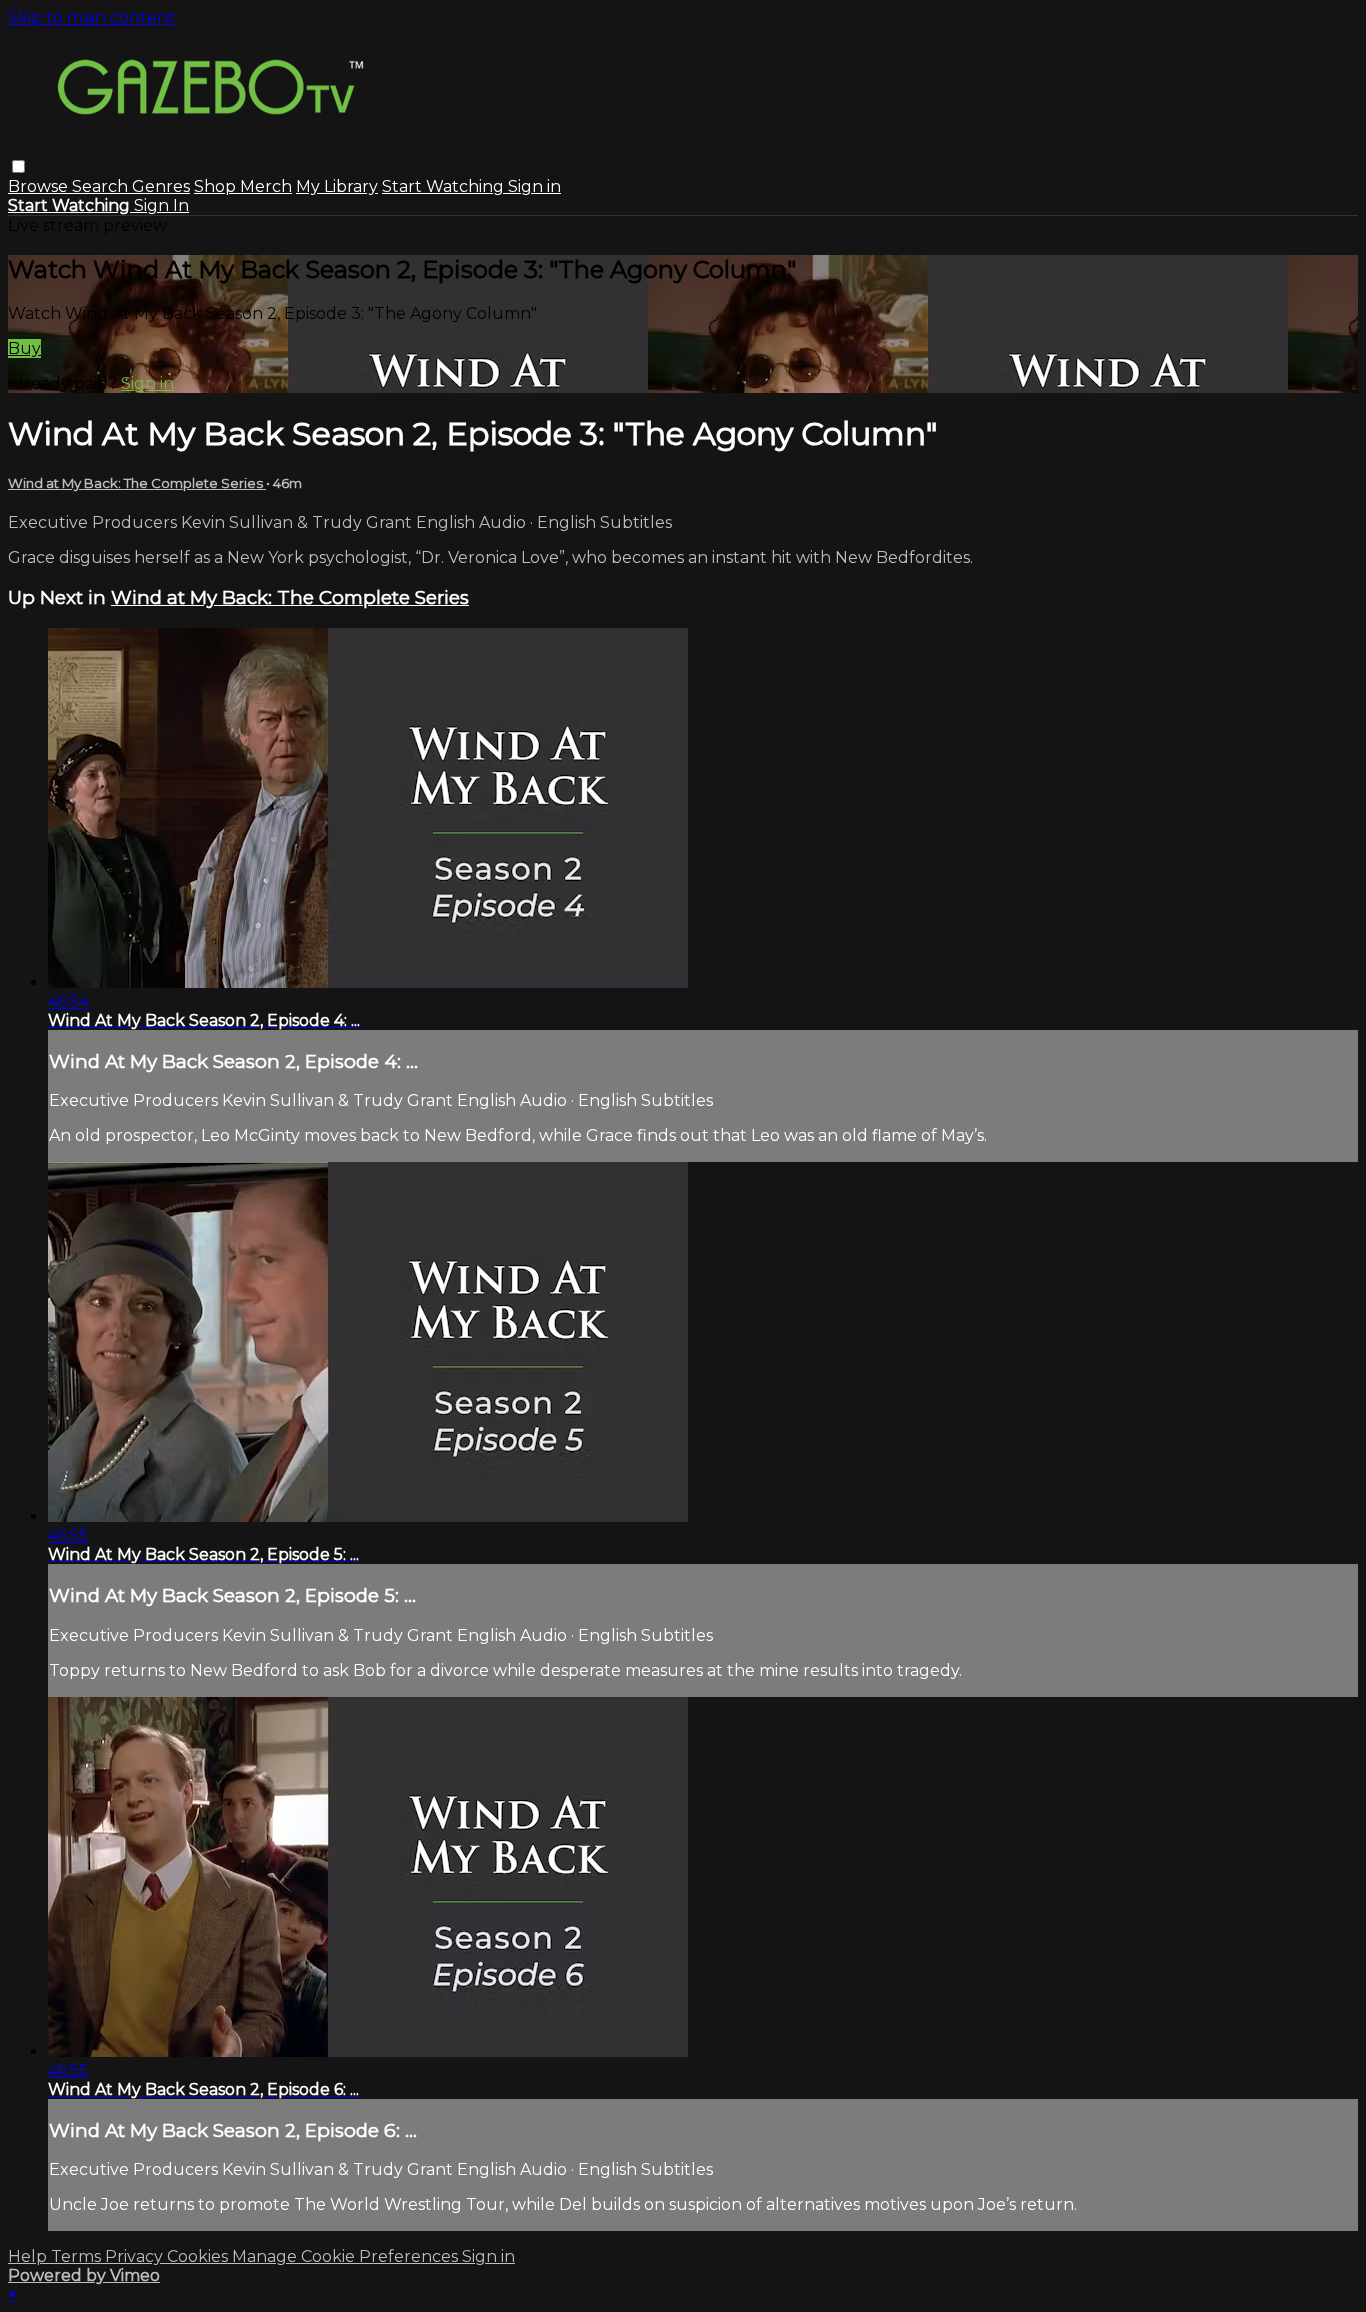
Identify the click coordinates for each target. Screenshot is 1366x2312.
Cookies (199, 2256)
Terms (78, 2256)
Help (29, 2256)
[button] (18, 166)
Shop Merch (243, 186)
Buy (24, 348)
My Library (337, 186)
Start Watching (445, 186)
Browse (40, 186)
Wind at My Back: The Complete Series (137, 483)
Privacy (136, 2256)
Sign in (534, 186)
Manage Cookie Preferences (347, 2256)
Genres (161, 186)
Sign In (161, 205)
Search (102, 186)
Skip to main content (91, 17)
